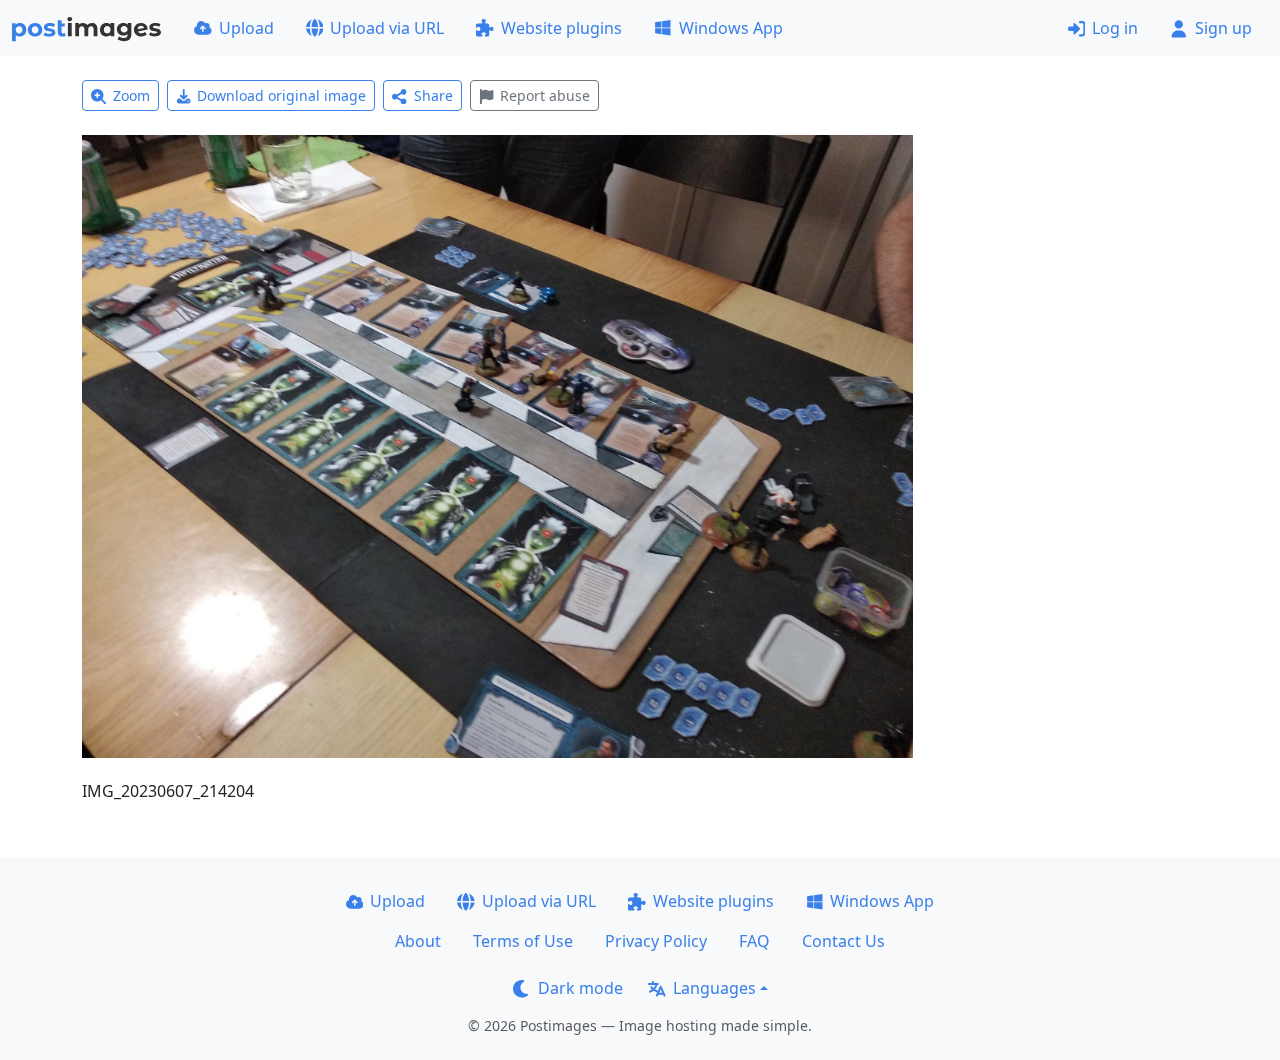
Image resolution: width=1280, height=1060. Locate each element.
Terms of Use (523, 941)
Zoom (131, 95)
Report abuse (545, 95)
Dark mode (580, 988)
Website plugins (561, 28)
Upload (246, 28)
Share (433, 95)
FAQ (754, 941)
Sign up (1223, 28)
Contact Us (843, 941)
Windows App (731, 28)
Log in (1115, 28)
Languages (714, 988)
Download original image (281, 95)
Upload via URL (387, 28)
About (418, 941)
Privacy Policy (656, 941)
